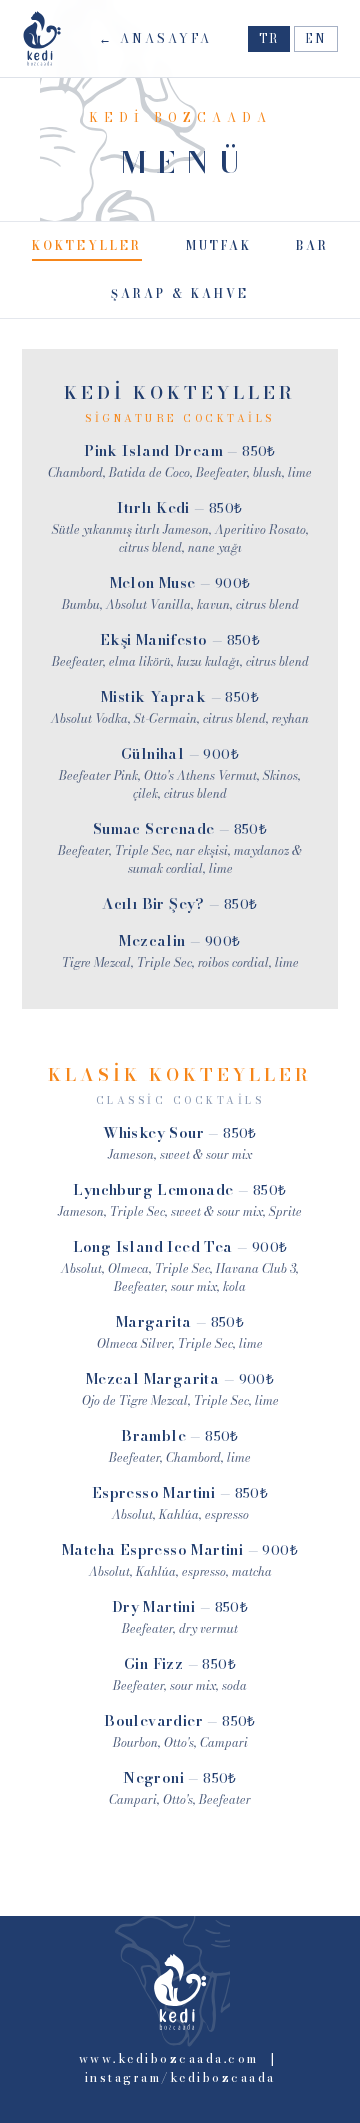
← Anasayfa (155, 38)
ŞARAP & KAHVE (180, 294)
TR (269, 39)
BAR (312, 246)
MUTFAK (219, 246)
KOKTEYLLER (87, 246)
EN (316, 39)
